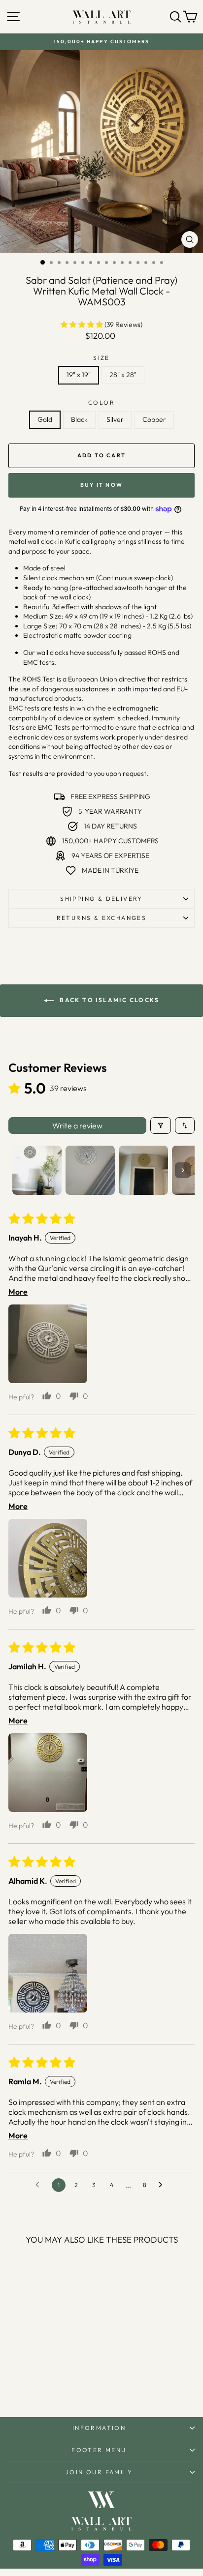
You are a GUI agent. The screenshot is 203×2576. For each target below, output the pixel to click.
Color (101, 402)
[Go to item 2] (90, 1170)
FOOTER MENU (99, 2450)
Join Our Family (99, 2472)
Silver (115, 419)
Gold (45, 419)
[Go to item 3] (143, 1170)
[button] (83, 325)
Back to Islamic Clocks (108, 1000)
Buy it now (101, 485)
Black (79, 419)
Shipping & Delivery (101, 899)
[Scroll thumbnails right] (183, 1170)
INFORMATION (99, 2428)
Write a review (77, 1125)
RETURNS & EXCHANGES (102, 918)
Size (101, 358)
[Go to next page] (163, 2185)
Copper (154, 419)
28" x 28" (123, 375)
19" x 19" (79, 375)
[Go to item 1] (37, 1170)
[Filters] (161, 1125)
